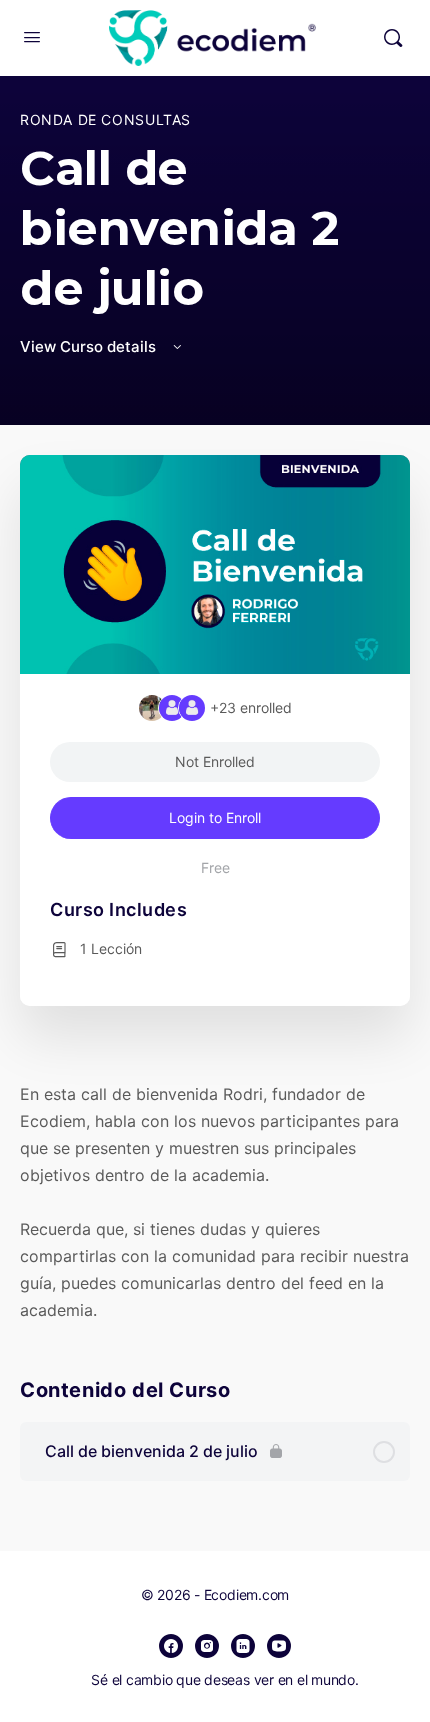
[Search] (393, 38)
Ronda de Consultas (105, 119)
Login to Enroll (215, 817)
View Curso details (90, 346)
